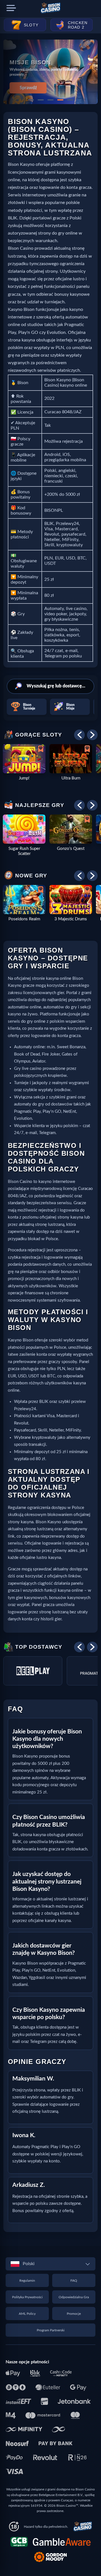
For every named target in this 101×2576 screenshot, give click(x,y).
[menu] (11, 8)
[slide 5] (70, 100)
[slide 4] (60, 100)
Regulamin (27, 2281)
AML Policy (27, 2314)
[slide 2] (41, 100)
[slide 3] (50, 100)
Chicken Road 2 (78, 25)
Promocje (74, 2314)
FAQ (74, 2281)
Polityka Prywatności (27, 2297)
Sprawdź (28, 88)
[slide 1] (31, 100)
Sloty (31, 25)
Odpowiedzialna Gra (74, 2297)
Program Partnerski (51, 2330)
